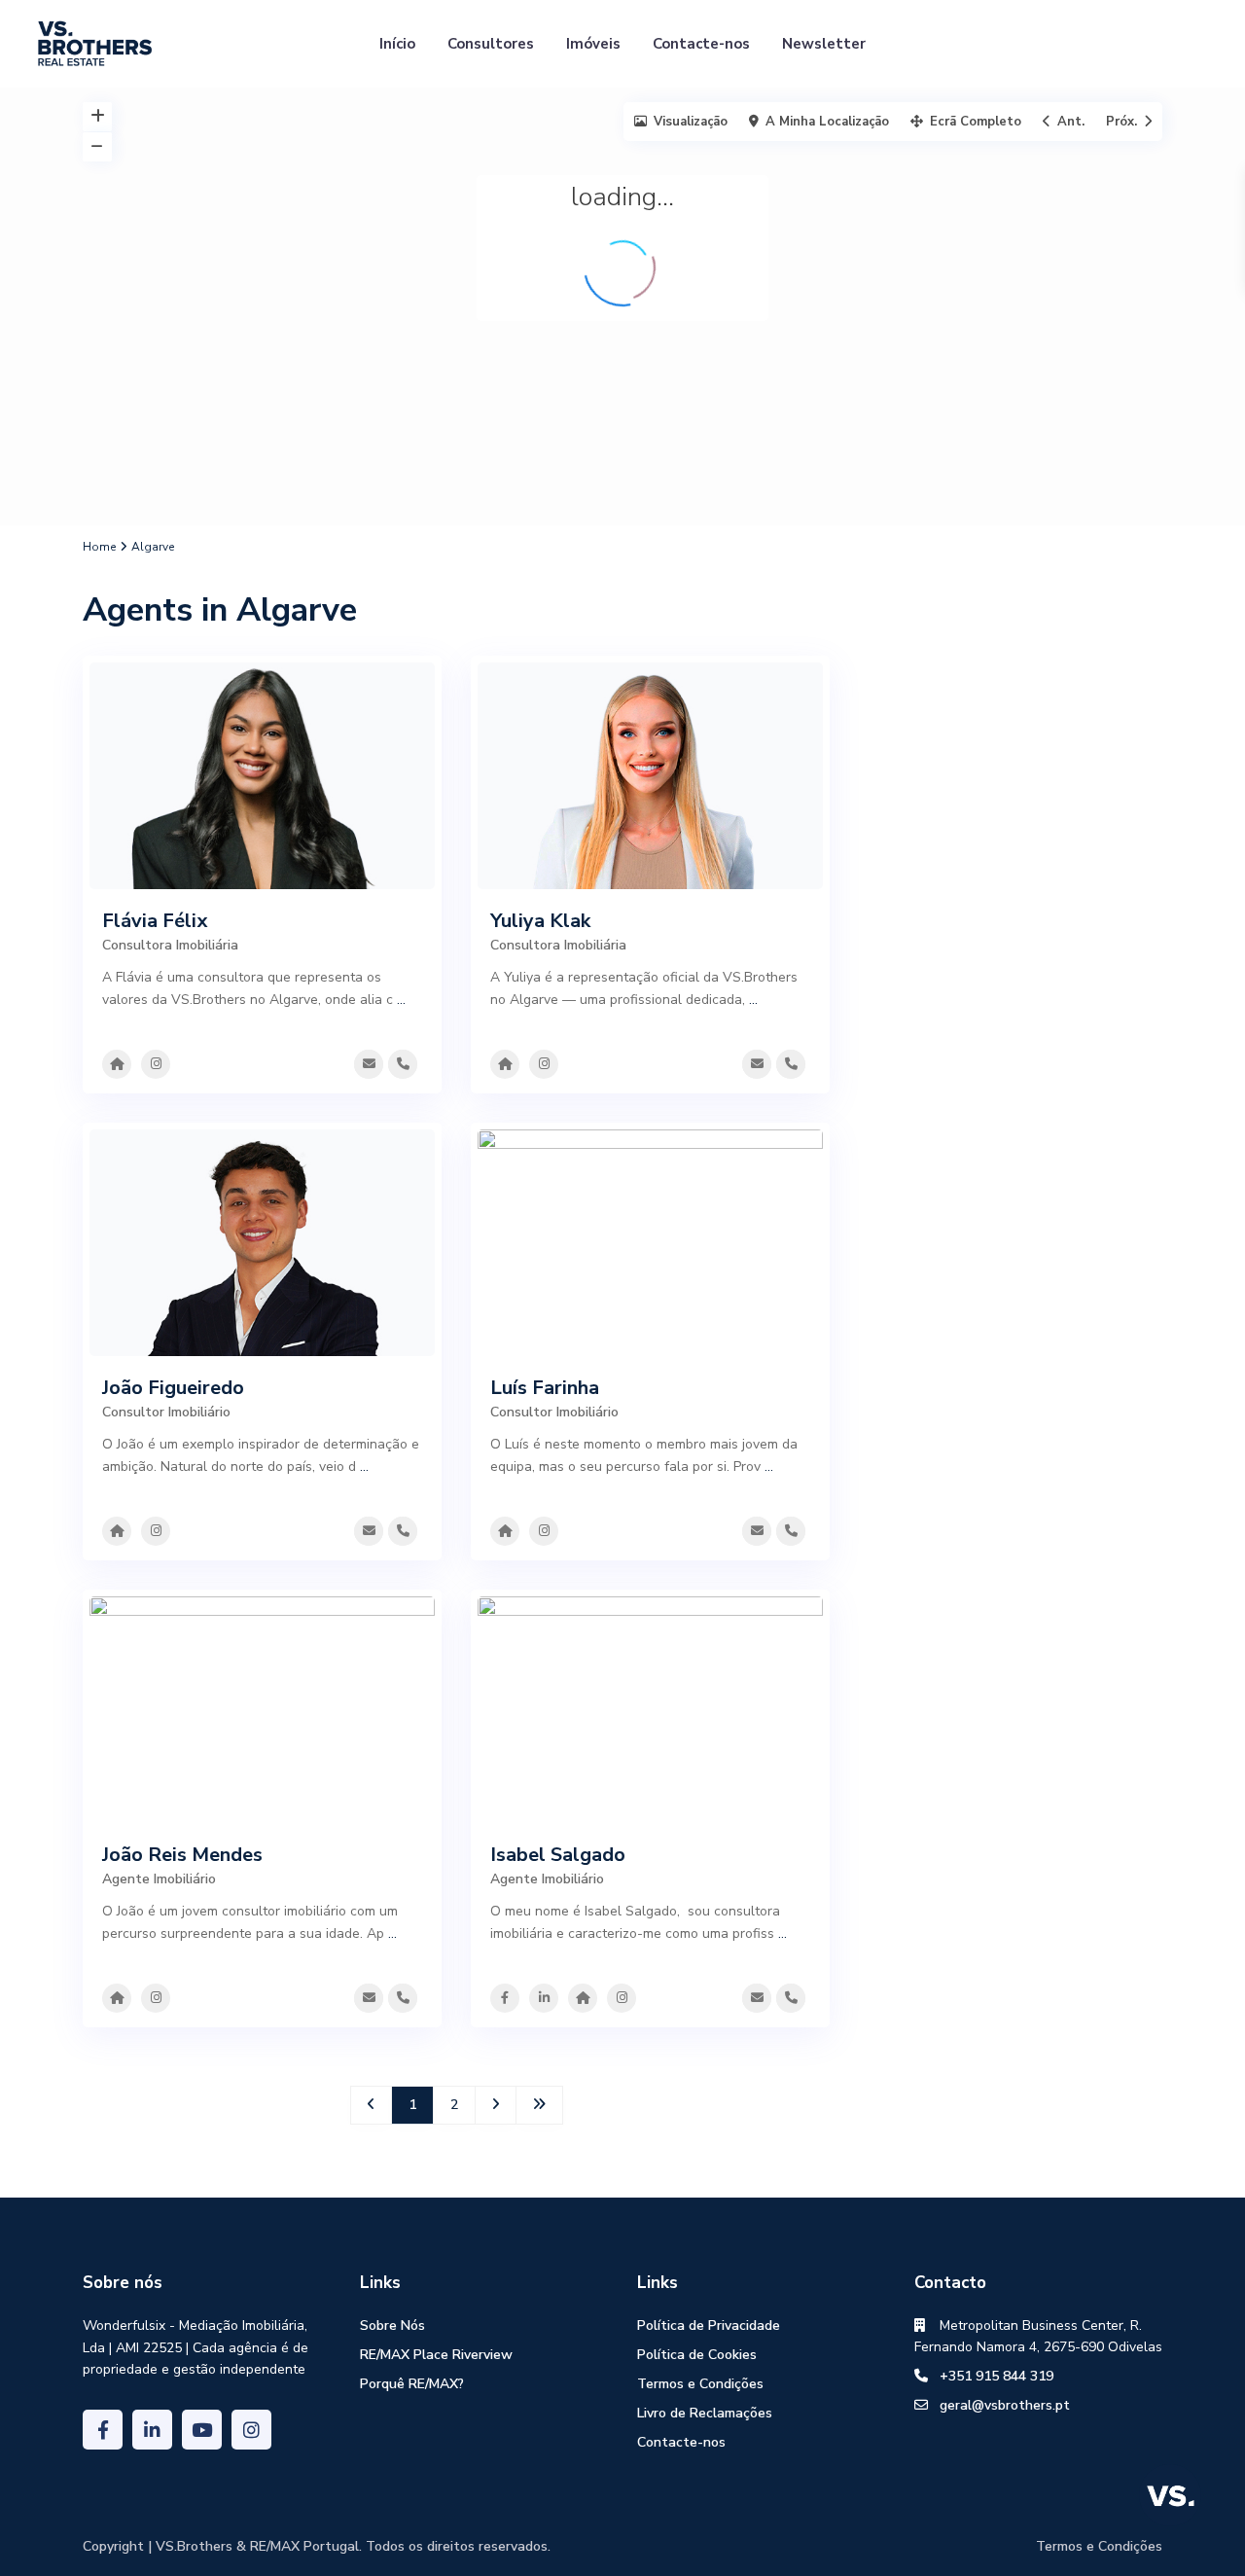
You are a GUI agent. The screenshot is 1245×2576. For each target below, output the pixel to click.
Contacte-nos (701, 44)
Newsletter (824, 44)
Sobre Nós (392, 2326)
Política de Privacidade (709, 2326)
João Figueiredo (173, 1388)
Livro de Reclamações (705, 2413)
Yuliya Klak (540, 921)
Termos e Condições (700, 2384)
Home (99, 547)
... (401, 1000)
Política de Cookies (697, 2355)
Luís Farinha (545, 1388)
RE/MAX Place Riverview (436, 2355)
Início (397, 44)
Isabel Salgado (558, 1855)
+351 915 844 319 (996, 2376)
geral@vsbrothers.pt (1005, 2405)
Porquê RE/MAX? (412, 2384)
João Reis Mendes (182, 1855)
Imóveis (593, 44)
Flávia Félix (155, 921)
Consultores (491, 44)
